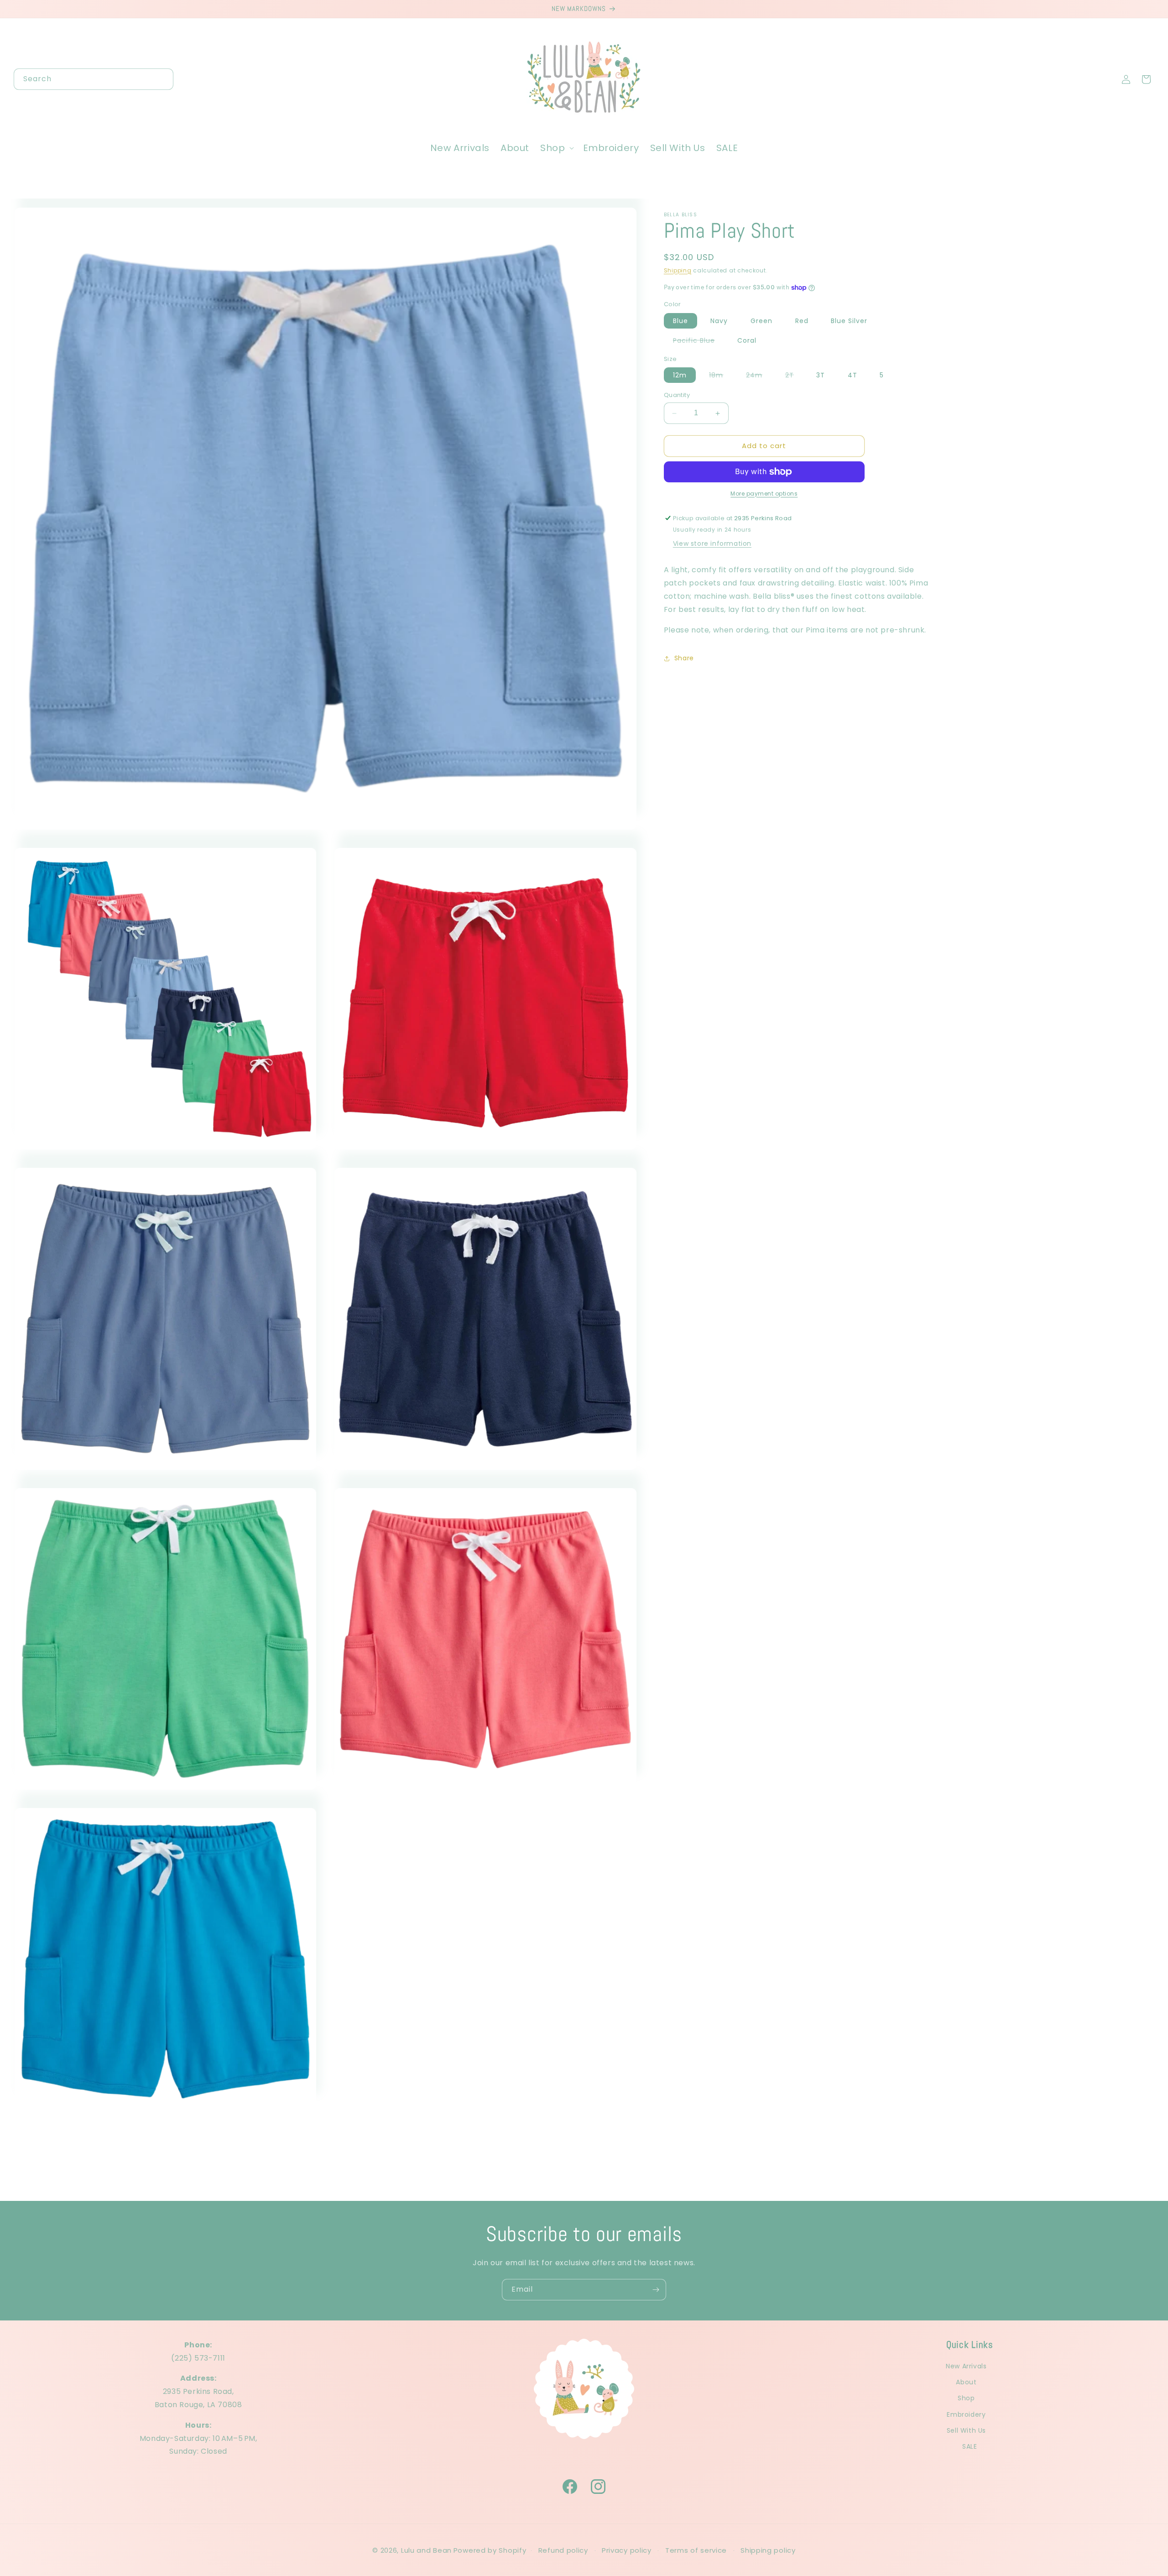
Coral (747, 340)
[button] (556, 148)
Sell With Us (966, 2430)
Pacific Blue (699, 342)
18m (721, 377)
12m (680, 376)
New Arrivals (966, 2366)
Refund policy (563, 2550)
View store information (712, 544)
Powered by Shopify (490, 2550)
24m (759, 377)
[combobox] (94, 79)
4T (853, 376)
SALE (970, 2446)
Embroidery (966, 2414)
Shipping (678, 270)
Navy (719, 321)
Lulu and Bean (426, 2550)
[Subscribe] (656, 2290)
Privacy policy (627, 2550)
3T (821, 376)
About (966, 2382)
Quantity (677, 395)
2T (794, 377)
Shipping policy (768, 2550)
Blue (680, 321)
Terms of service (696, 2550)
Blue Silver (849, 321)
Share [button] (684, 658)
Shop (966, 2398)
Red (802, 321)
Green (761, 321)
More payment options (764, 494)
